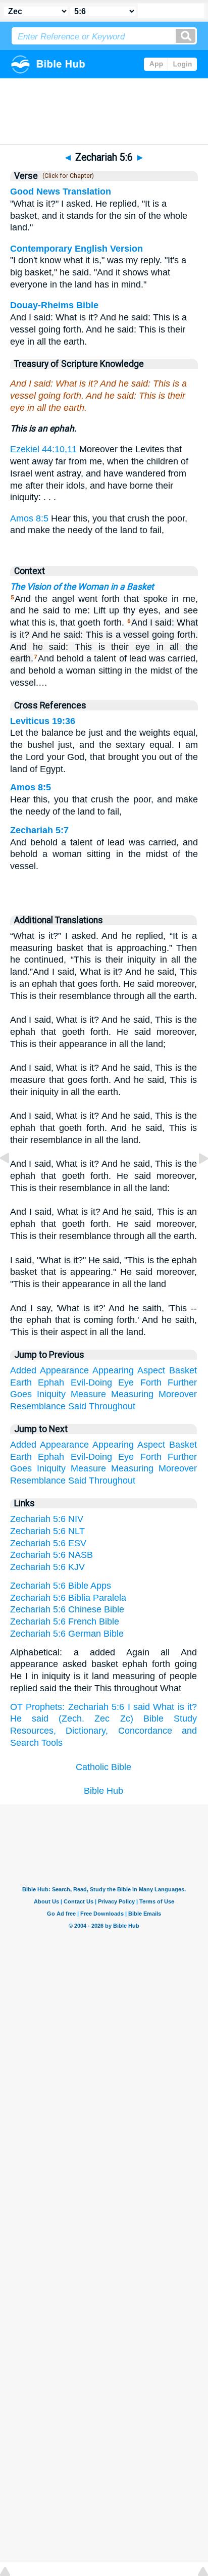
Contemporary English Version (76, 249)
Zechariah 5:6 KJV (47, 1567)
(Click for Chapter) (67, 176)
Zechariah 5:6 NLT (47, 1531)
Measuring (132, 1394)
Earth (21, 1382)
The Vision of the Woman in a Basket (82, 587)
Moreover (178, 1394)
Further (182, 1382)
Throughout (112, 1406)
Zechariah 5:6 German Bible (67, 1634)
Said (77, 1406)
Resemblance (38, 1406)
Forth (151, 1382)
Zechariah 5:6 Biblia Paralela (68, 1598)
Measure (88, 1394)
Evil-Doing (91, 1382)
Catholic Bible (103, 1767)
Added (23, 1370)
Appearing (113, 1370)
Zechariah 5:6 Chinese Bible (67, 1609)
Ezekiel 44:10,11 (43, 449)
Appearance (64, 1370)
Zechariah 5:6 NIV (47, 1519)
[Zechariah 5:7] (195, 1181)
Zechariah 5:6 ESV (48, 1543)
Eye (126, 1382)
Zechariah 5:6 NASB (51, 1555)
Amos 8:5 (29, 518)
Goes (21, 1394)
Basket (183, 1370)
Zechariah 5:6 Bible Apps (61, 1586)
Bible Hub (103, 1791)
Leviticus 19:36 (43, 721)
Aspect (151, 1370)
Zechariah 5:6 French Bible (65, 1621)
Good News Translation (61, 192)
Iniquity (51, 1394)
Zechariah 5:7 (39, 830)
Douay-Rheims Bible (54, 305)
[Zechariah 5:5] (13, 1181)
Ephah (51, 1382)
